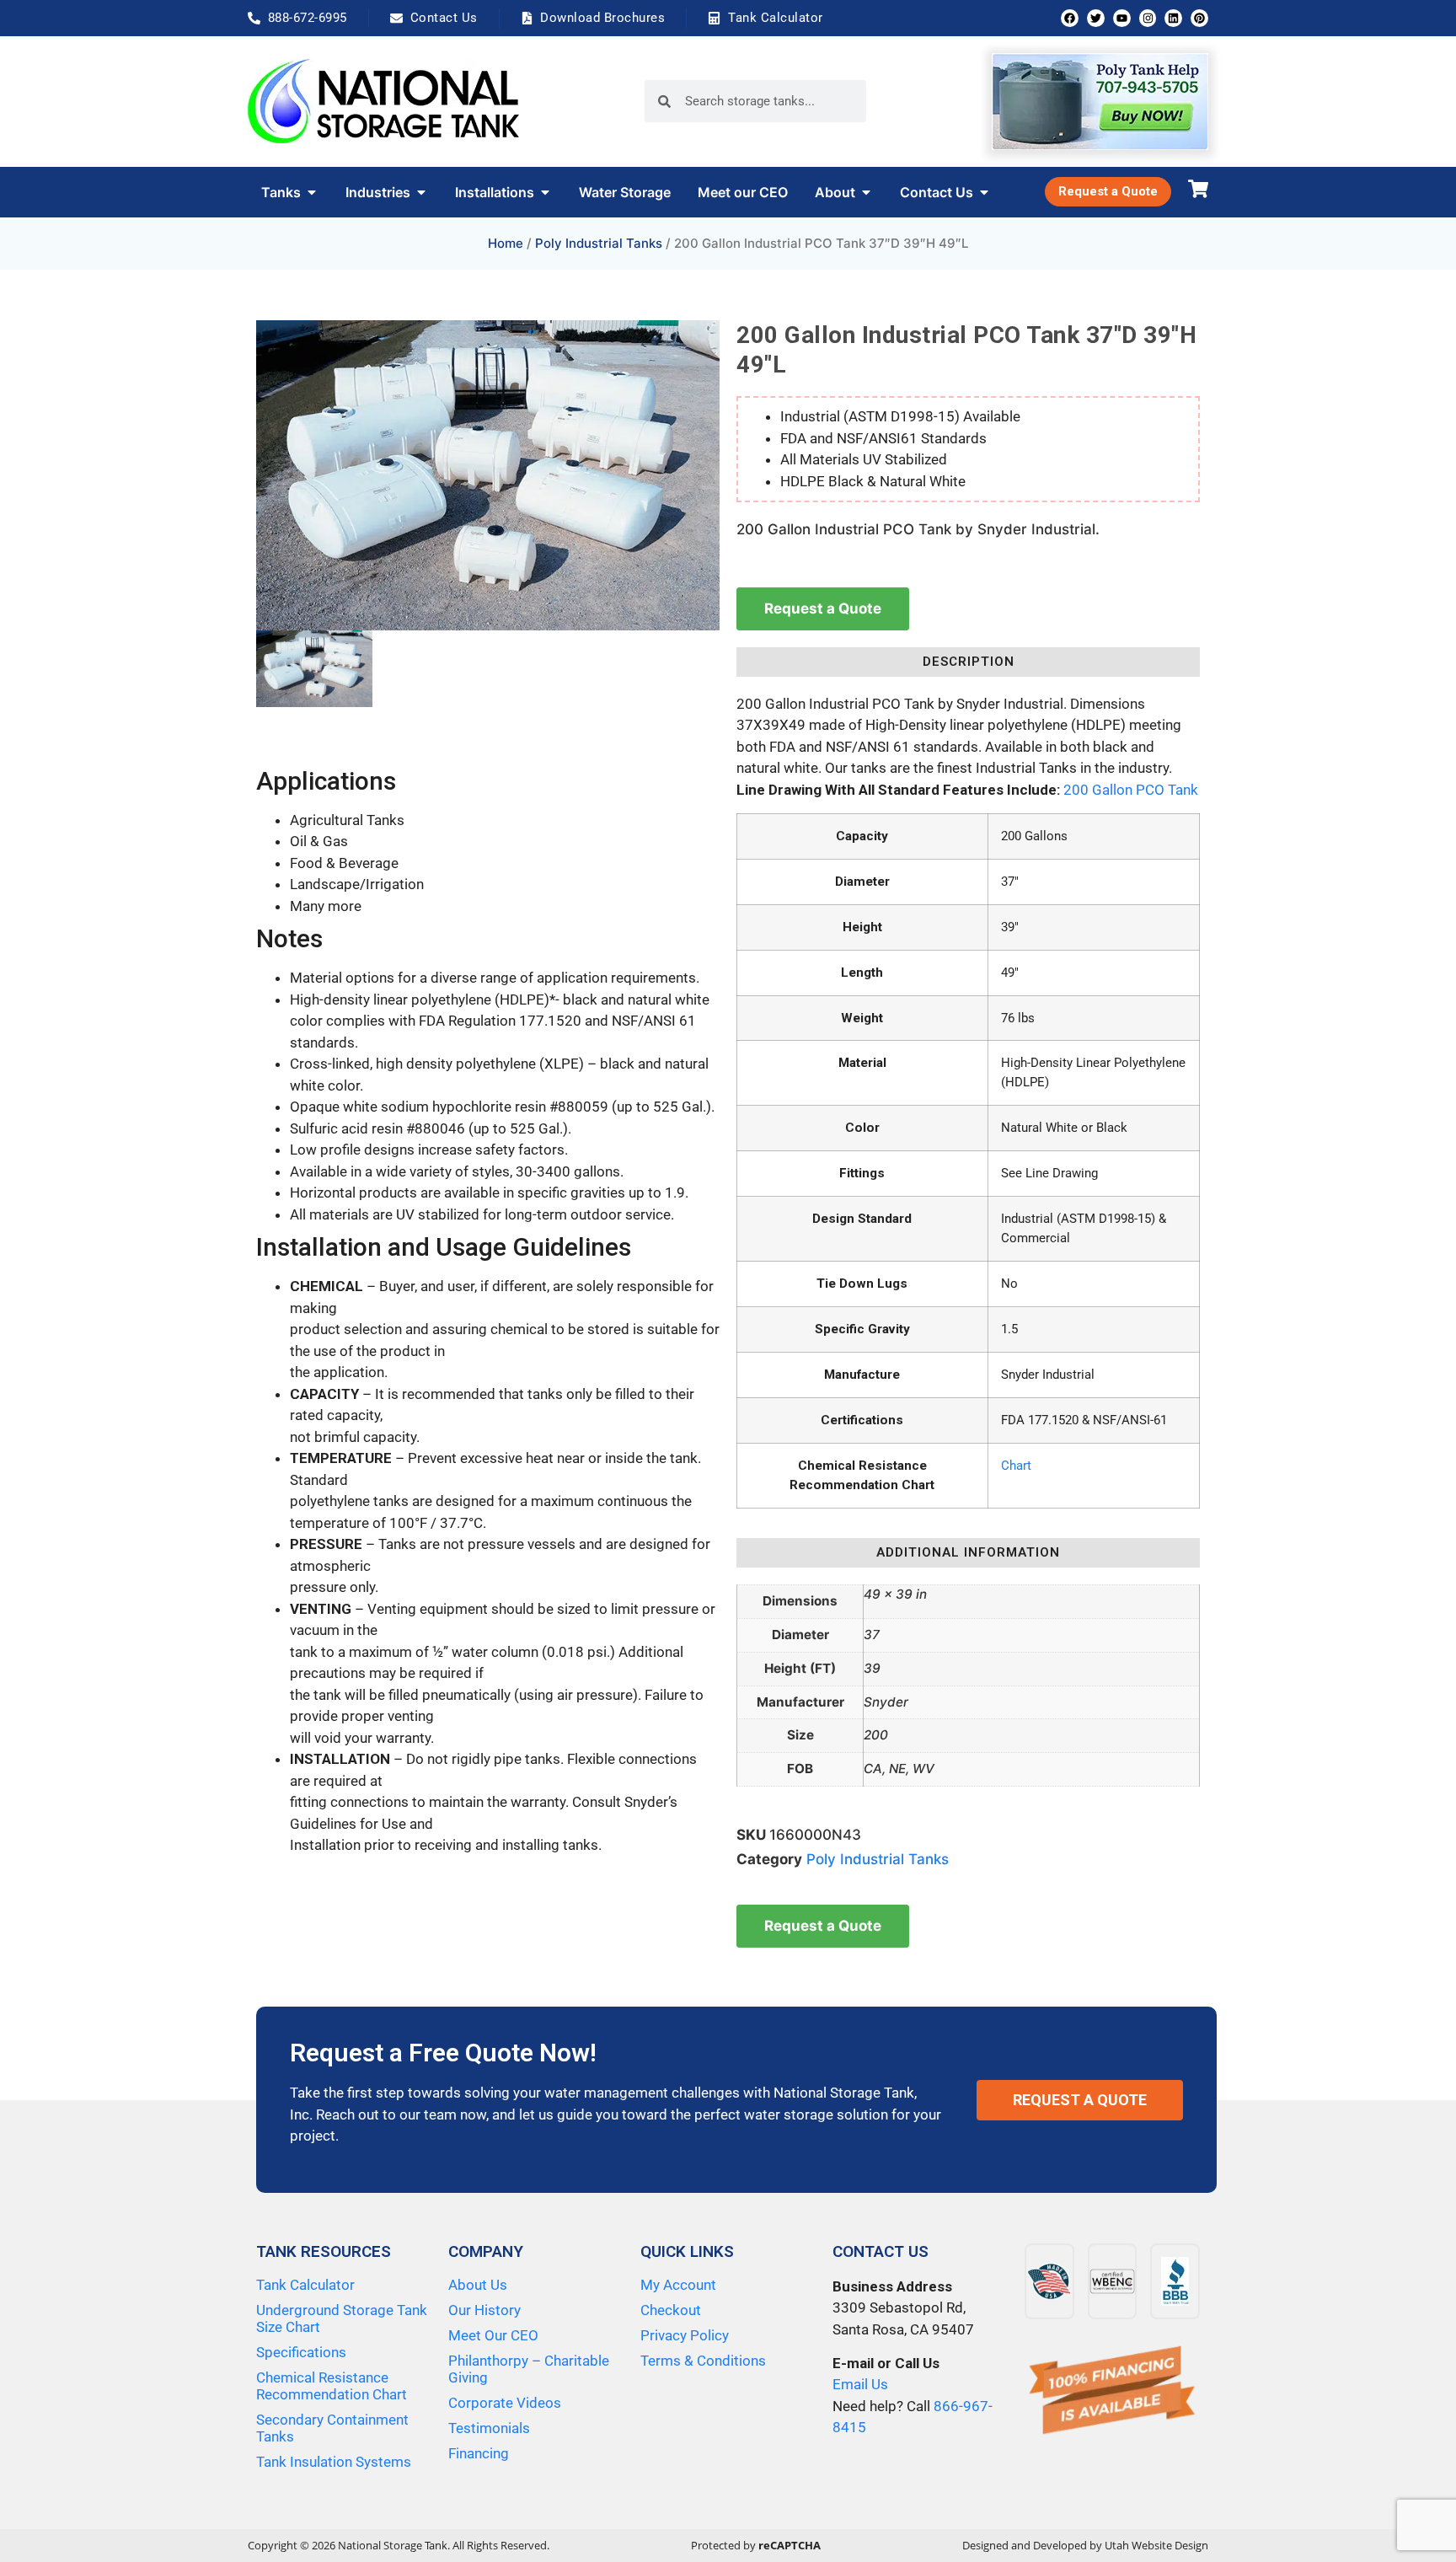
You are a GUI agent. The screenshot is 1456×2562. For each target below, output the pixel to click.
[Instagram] (1148, 18)
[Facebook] (1070, 18)
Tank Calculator (305, 2285)
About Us (478, 2285)
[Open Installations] (545, 192)
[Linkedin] (1173, 18)
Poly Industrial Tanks (599, 243)
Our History (484, 2310)
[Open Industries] (421, 192)
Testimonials (489, 2428)
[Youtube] (1122, 18)
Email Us (860, 2384)
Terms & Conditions (703, 2361)
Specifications (301, 2352)
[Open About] (866, 192)
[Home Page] (383, 101)
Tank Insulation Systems (334, 2462)
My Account (678, 2285)
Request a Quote (823, 608)
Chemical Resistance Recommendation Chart (332, 2386)
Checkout (671, 2310)
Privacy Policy (685, 2335)
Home (506, 243)
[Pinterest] (1199, 18)
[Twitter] (1096, 18)
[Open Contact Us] (984, 192)
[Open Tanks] (312, 192)
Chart (1016, 1466)
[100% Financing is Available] (1112, 2391)
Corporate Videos (505, 2403)
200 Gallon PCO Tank (1131, 790)
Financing (479, 2453)
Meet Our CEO (493, 2335)
